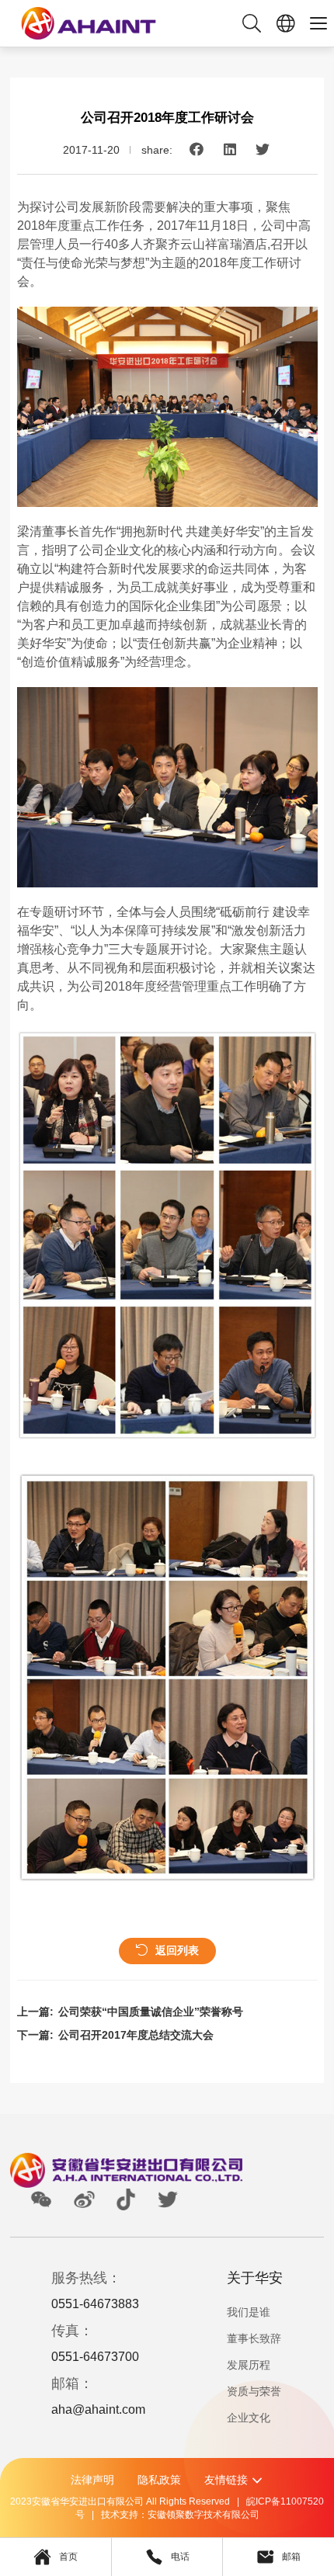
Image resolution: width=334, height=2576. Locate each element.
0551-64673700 (95, 2357)
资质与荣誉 (254, 2391)
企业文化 (249, 2418)
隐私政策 (159, 2480)
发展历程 (249, 2365)
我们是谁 (249, 2312)
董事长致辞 (254, 2338)
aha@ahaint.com (98, 2409)
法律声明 (92, 2480)
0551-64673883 (95, 2304)
